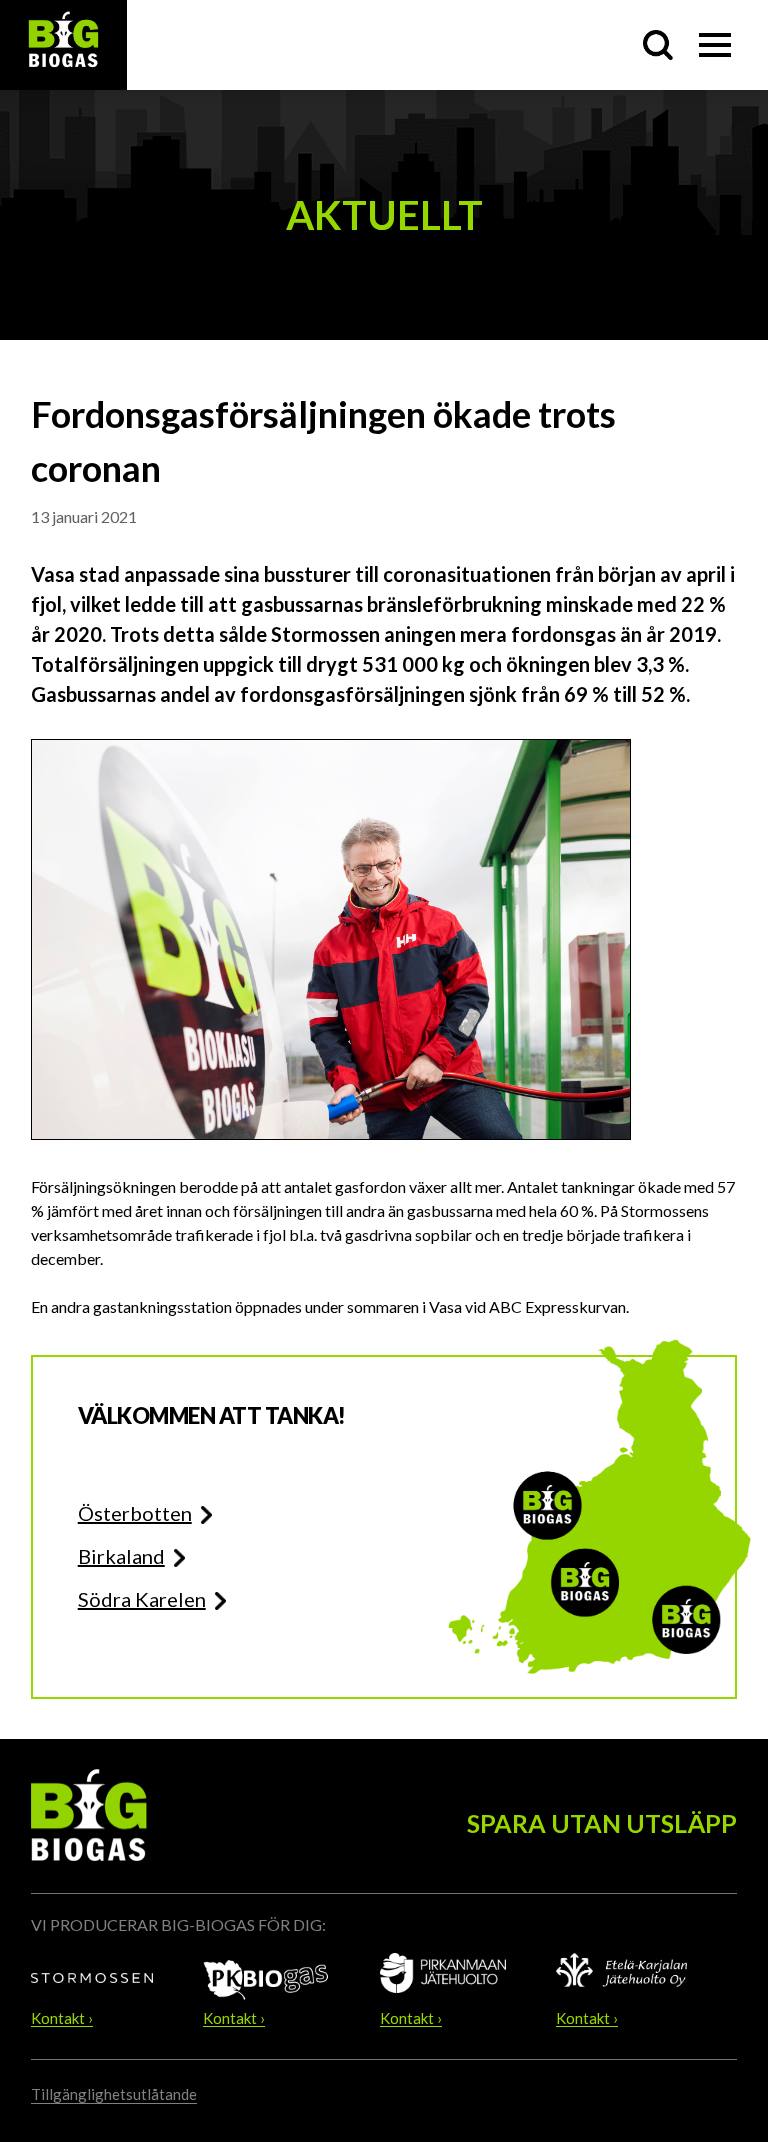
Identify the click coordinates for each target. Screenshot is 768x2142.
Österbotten (135, 1513)
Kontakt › (62, 2019)
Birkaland (121, 1556)
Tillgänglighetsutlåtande (114, 2094)
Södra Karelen (142, 1599)
